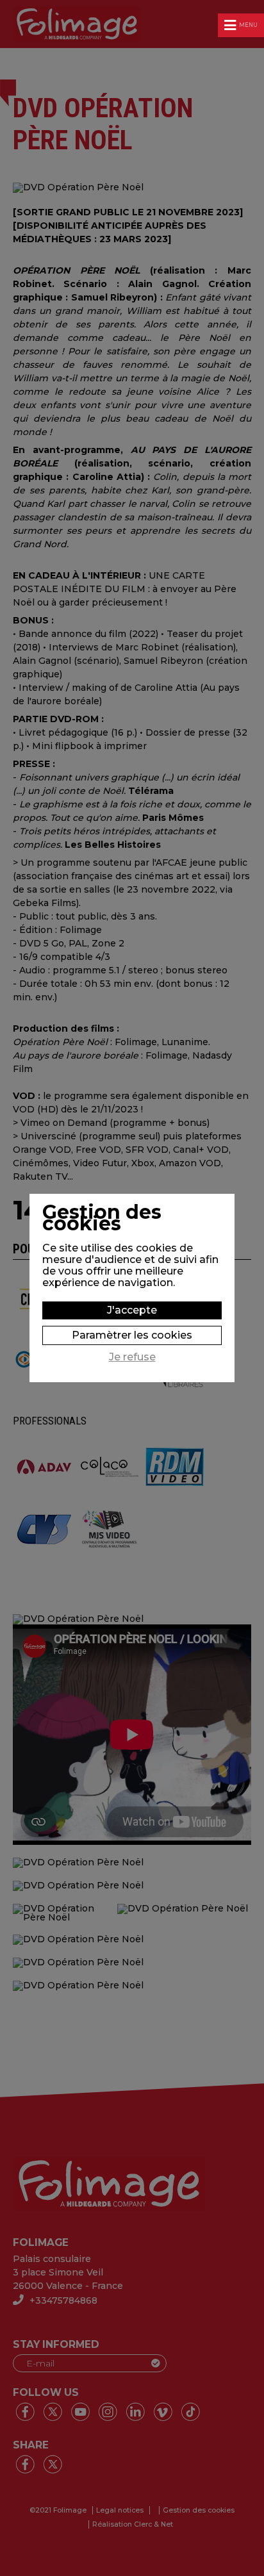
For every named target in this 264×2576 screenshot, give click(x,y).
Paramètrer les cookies (132, 1335)
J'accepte (132, 1310)
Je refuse (132, 1357)
